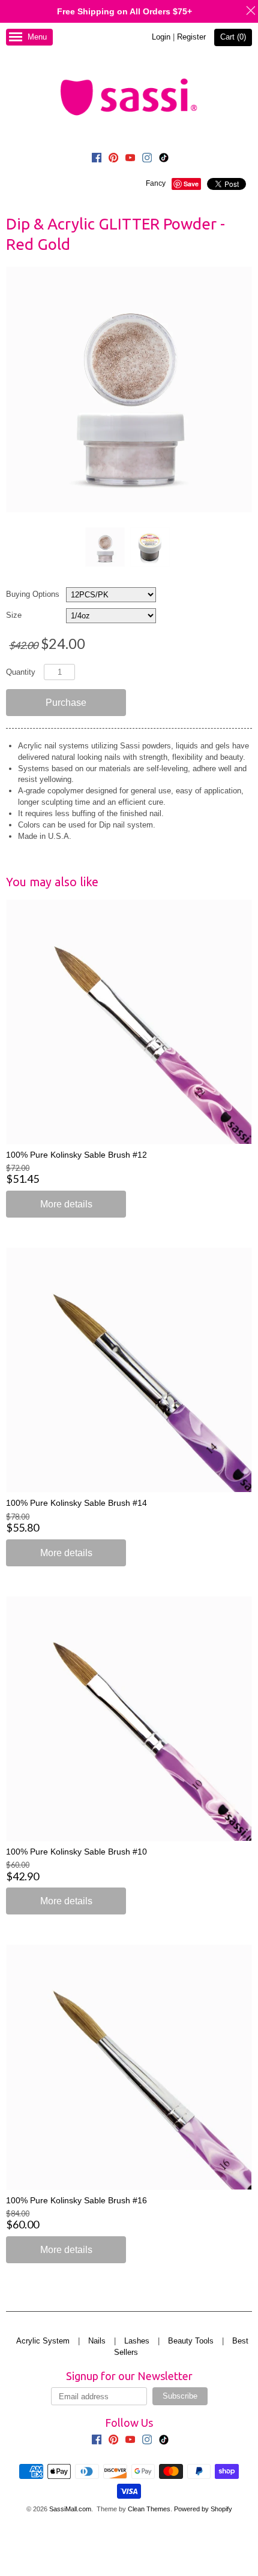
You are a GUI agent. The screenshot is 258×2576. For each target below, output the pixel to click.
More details (66, 1204)
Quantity (21, 672)
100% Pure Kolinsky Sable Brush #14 (76, 1503)
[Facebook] (97, 159)
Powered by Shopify (203, 2509)
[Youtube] (130, 159)
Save (191, 184)
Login (161, 37)
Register (191, 37)
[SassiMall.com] (129, 96)
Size (14, 615)
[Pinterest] (113, 159)
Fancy (156, 183)
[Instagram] (147, 159)
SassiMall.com (70, 2509)
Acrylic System (43, 2341)
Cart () (233, 37)
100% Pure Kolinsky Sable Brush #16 (76, 2200)
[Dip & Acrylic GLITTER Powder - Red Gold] (104, 547)
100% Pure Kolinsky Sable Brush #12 (76, 1155)
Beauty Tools (191, 2341)
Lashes (137, 2341)
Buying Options (33, 594)
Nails (97, 2341)
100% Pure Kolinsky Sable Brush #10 (76, 1852)
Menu (37, 37)
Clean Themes (149, 2509)
